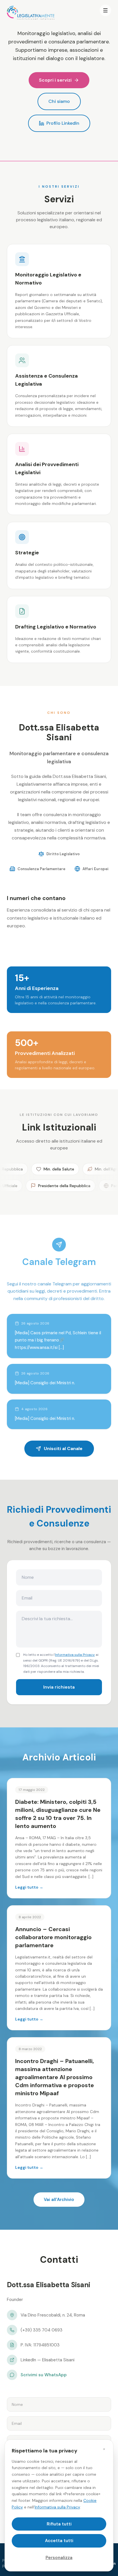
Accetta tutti (59, 2541)
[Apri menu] (105, 10)
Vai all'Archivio (59, 2200)
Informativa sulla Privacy (75, 1655)
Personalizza (59, 2558)
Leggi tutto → (29, 1887)
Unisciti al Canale (63, 1448)
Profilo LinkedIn (63, 123)
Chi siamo (59, 101)
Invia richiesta (59, 1687)
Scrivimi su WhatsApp (44, 2375)
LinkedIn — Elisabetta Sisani (48, 2360)
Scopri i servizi (55, 80)
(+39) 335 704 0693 (42, 2330)
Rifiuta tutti (59, 2524)
